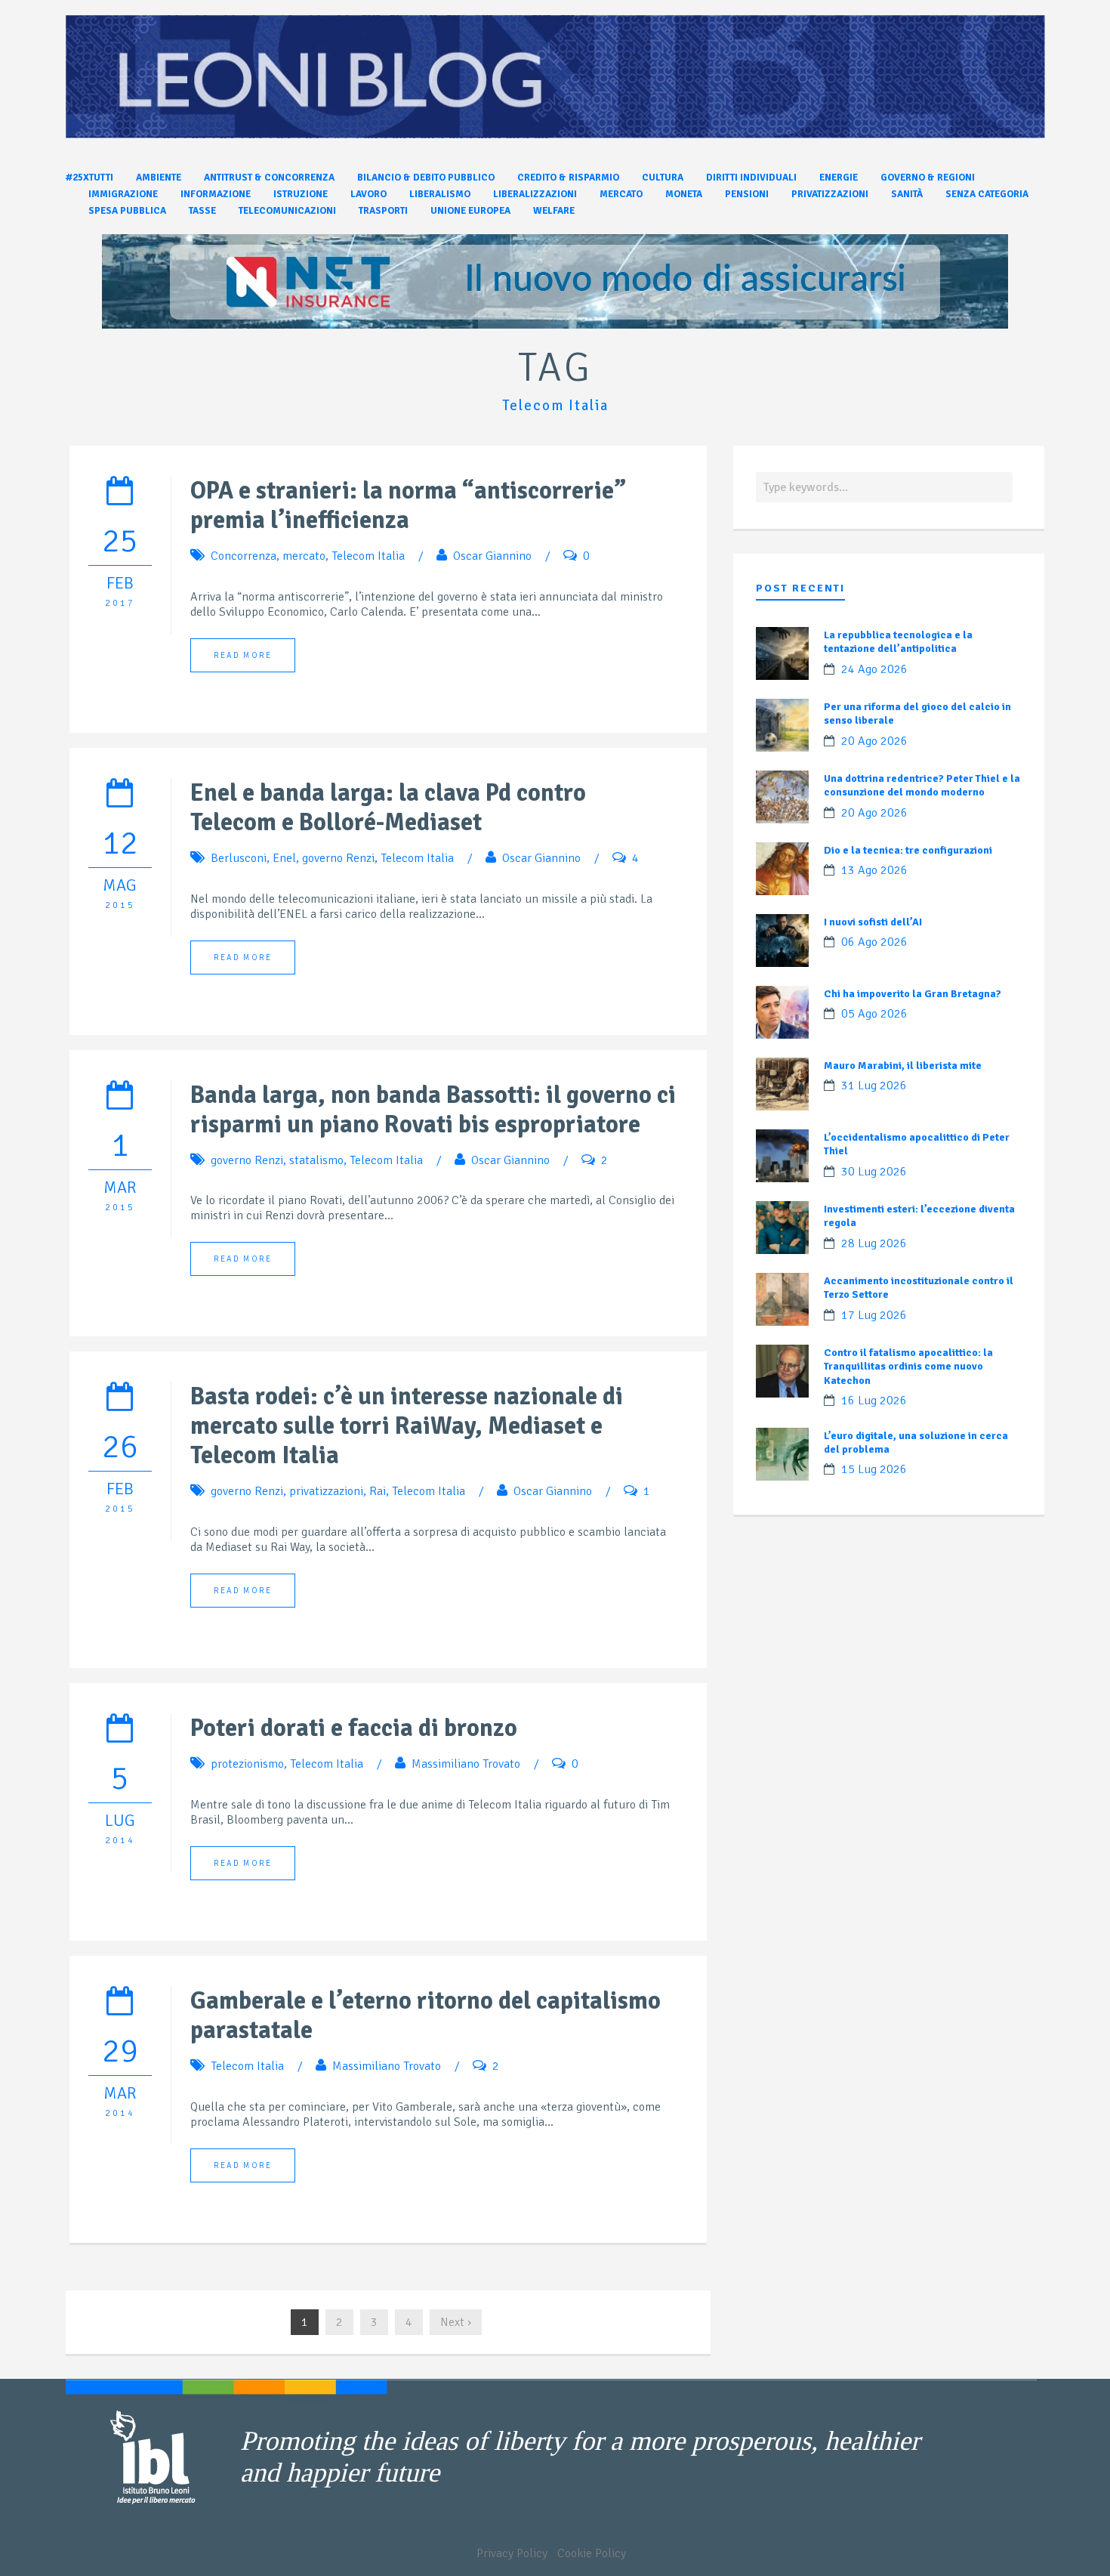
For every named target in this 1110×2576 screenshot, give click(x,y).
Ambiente (159, 178)
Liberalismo (440, 194)
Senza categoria (987, 194)
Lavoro (368, 194)
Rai (378, 1491)
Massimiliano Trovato (466, 1764)
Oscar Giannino (492, 556)
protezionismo (247, 1764)
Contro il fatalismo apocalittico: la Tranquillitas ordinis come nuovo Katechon (908, 1366)
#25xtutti (89, 178)
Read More (243, 655)
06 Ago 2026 (874, 942)
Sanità (907, 194)
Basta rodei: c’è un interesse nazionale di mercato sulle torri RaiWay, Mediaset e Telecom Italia (407, 1426)
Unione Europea (470, 211)
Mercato (621, 194)
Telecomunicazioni (287, 211)
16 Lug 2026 (874, 1401)
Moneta (684, 194)
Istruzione (301, 194)
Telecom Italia (368, 556)
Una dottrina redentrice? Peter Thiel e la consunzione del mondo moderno (922, 785)
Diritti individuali (751, 178)
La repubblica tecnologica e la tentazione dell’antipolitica (898, 642)
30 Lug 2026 (874, 1172)
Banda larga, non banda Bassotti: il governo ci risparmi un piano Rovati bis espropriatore (433, 1110)
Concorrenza (244, 556)
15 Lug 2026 (874, 1469)
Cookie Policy (592, 2553)
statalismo (316, 1160)
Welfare (554, 211)
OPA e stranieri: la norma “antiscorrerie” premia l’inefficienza (408, 505)
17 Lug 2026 (874, 1315)
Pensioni (747, 194)
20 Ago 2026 (874, 741)
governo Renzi (338, 858)
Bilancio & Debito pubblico (426, 178)
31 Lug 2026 (874, 1086)
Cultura (663, 178)
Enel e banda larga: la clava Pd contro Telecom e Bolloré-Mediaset (388, 808)
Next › (456, 2322)
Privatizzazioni (830, 194)
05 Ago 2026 (874, 1014)
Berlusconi (239, 858)
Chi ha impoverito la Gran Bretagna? (913, 994)
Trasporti (383, 211)
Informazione (216, 194)
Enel (284, 858)
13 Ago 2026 (874, 870)
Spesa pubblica (127, 211)
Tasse (202, 211)
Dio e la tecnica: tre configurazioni (908, 850)
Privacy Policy (512, 2553)
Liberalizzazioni (535, 194)
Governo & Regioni (928, 178)
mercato (304, 556)
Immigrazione (123, 194)
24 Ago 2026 (874, 669)
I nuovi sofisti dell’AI (873, 922)
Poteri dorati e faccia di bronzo (354, 1728)
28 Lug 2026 (874, 1243)
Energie (839, 178)
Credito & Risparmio (568, 178)
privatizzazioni (326, 1491)
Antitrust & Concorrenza (269, 178)
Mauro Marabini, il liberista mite (903, 1066)
